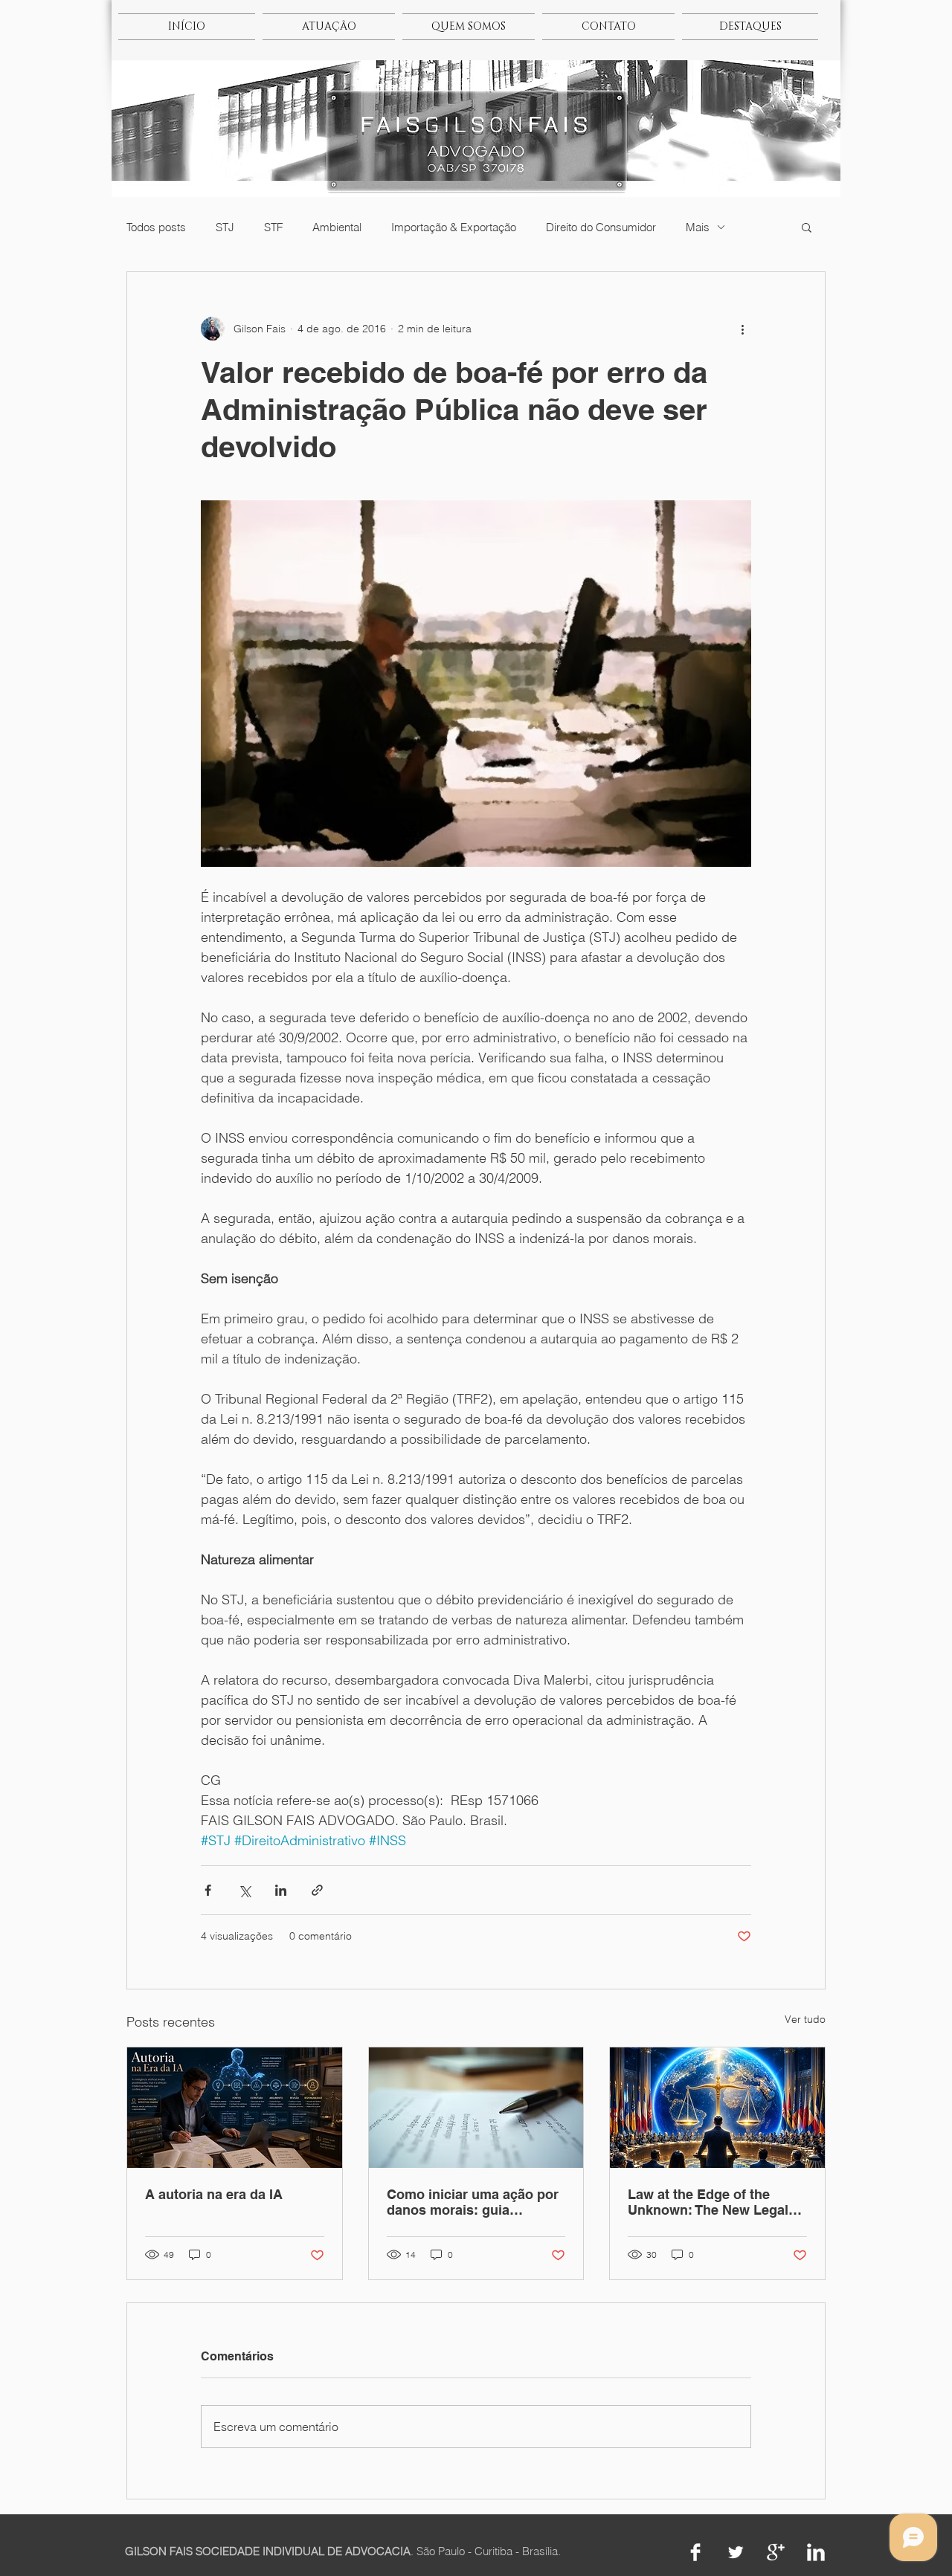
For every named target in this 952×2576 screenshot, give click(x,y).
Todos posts (156, 227)
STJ (225, 227)
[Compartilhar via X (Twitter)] (244, 1890)
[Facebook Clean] (695, 2552)
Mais (698, 227)
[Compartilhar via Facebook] (208, 1890)
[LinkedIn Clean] (816, 2552)
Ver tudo (805, 2019)
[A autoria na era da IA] (235, 2108)
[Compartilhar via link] (317, 1890)
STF (273, 227)
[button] (807, 227)
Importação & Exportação (454, 227)
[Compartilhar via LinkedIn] (281, 1890)
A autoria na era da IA (214, 2194)
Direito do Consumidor (601, 227)
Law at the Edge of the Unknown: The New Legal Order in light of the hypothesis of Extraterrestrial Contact (708, 2202)
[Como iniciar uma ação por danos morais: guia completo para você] (476, 2108)
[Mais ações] (742, 329)
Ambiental (337, 227)
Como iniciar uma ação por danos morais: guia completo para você (473, 2202)
